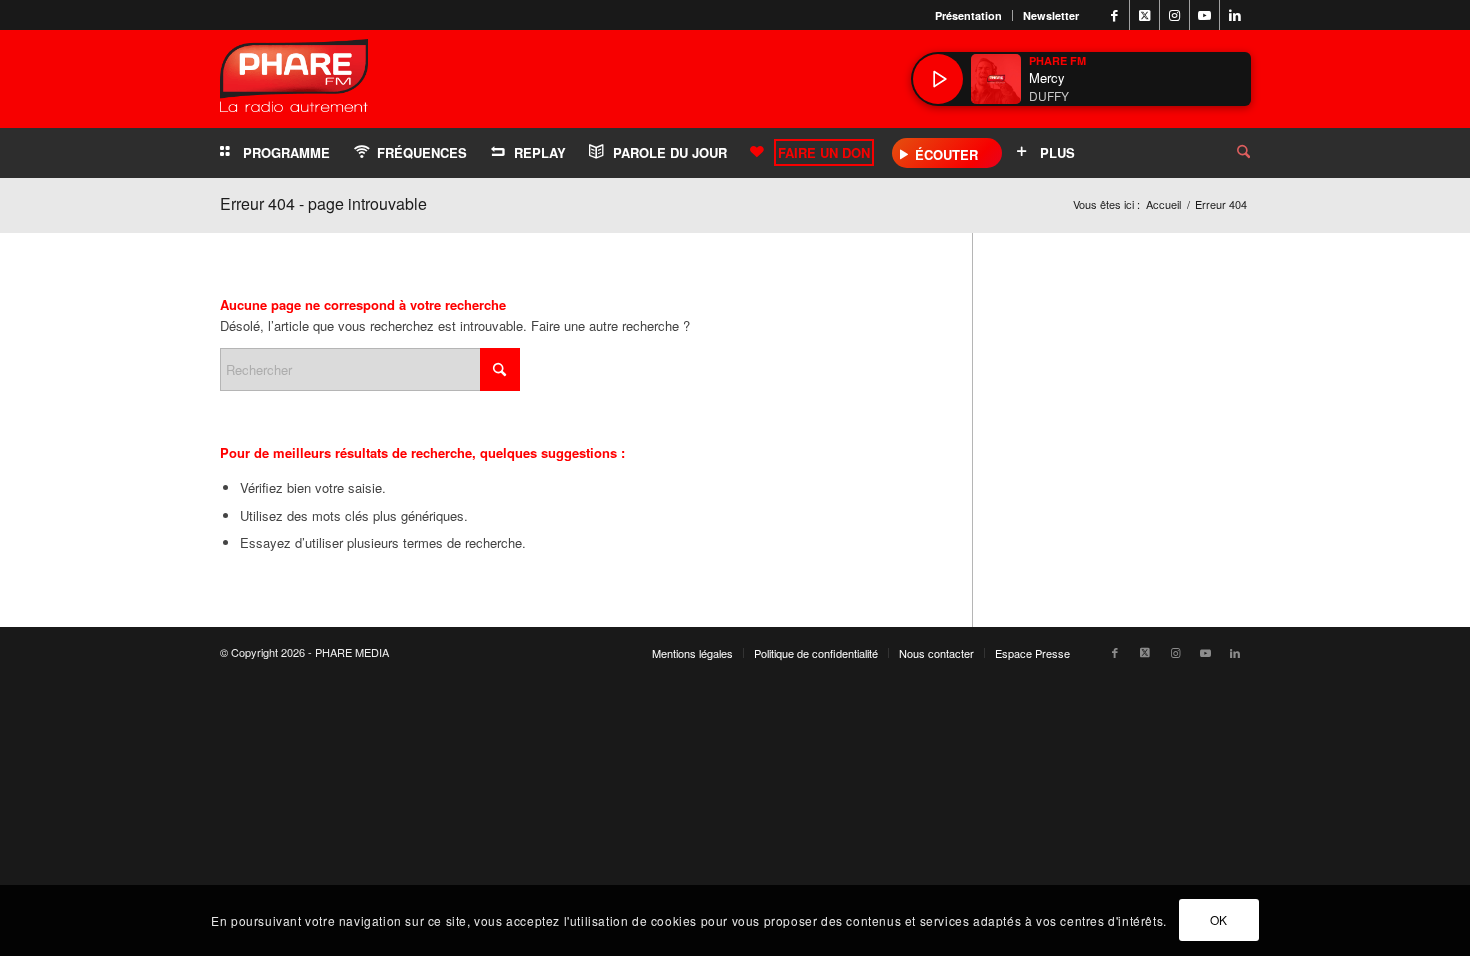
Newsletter (1051, 15)
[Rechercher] (1228, 153)
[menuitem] (969, 15)
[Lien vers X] (1144, 15)
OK (1219, 920)
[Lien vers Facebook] (1114, 15)
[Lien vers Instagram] (1174, 15)
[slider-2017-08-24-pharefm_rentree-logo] (294, 80)
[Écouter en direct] (938, 79)
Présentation (968, 15)
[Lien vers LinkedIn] (1235, 15)
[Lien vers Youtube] (1204, 15)
